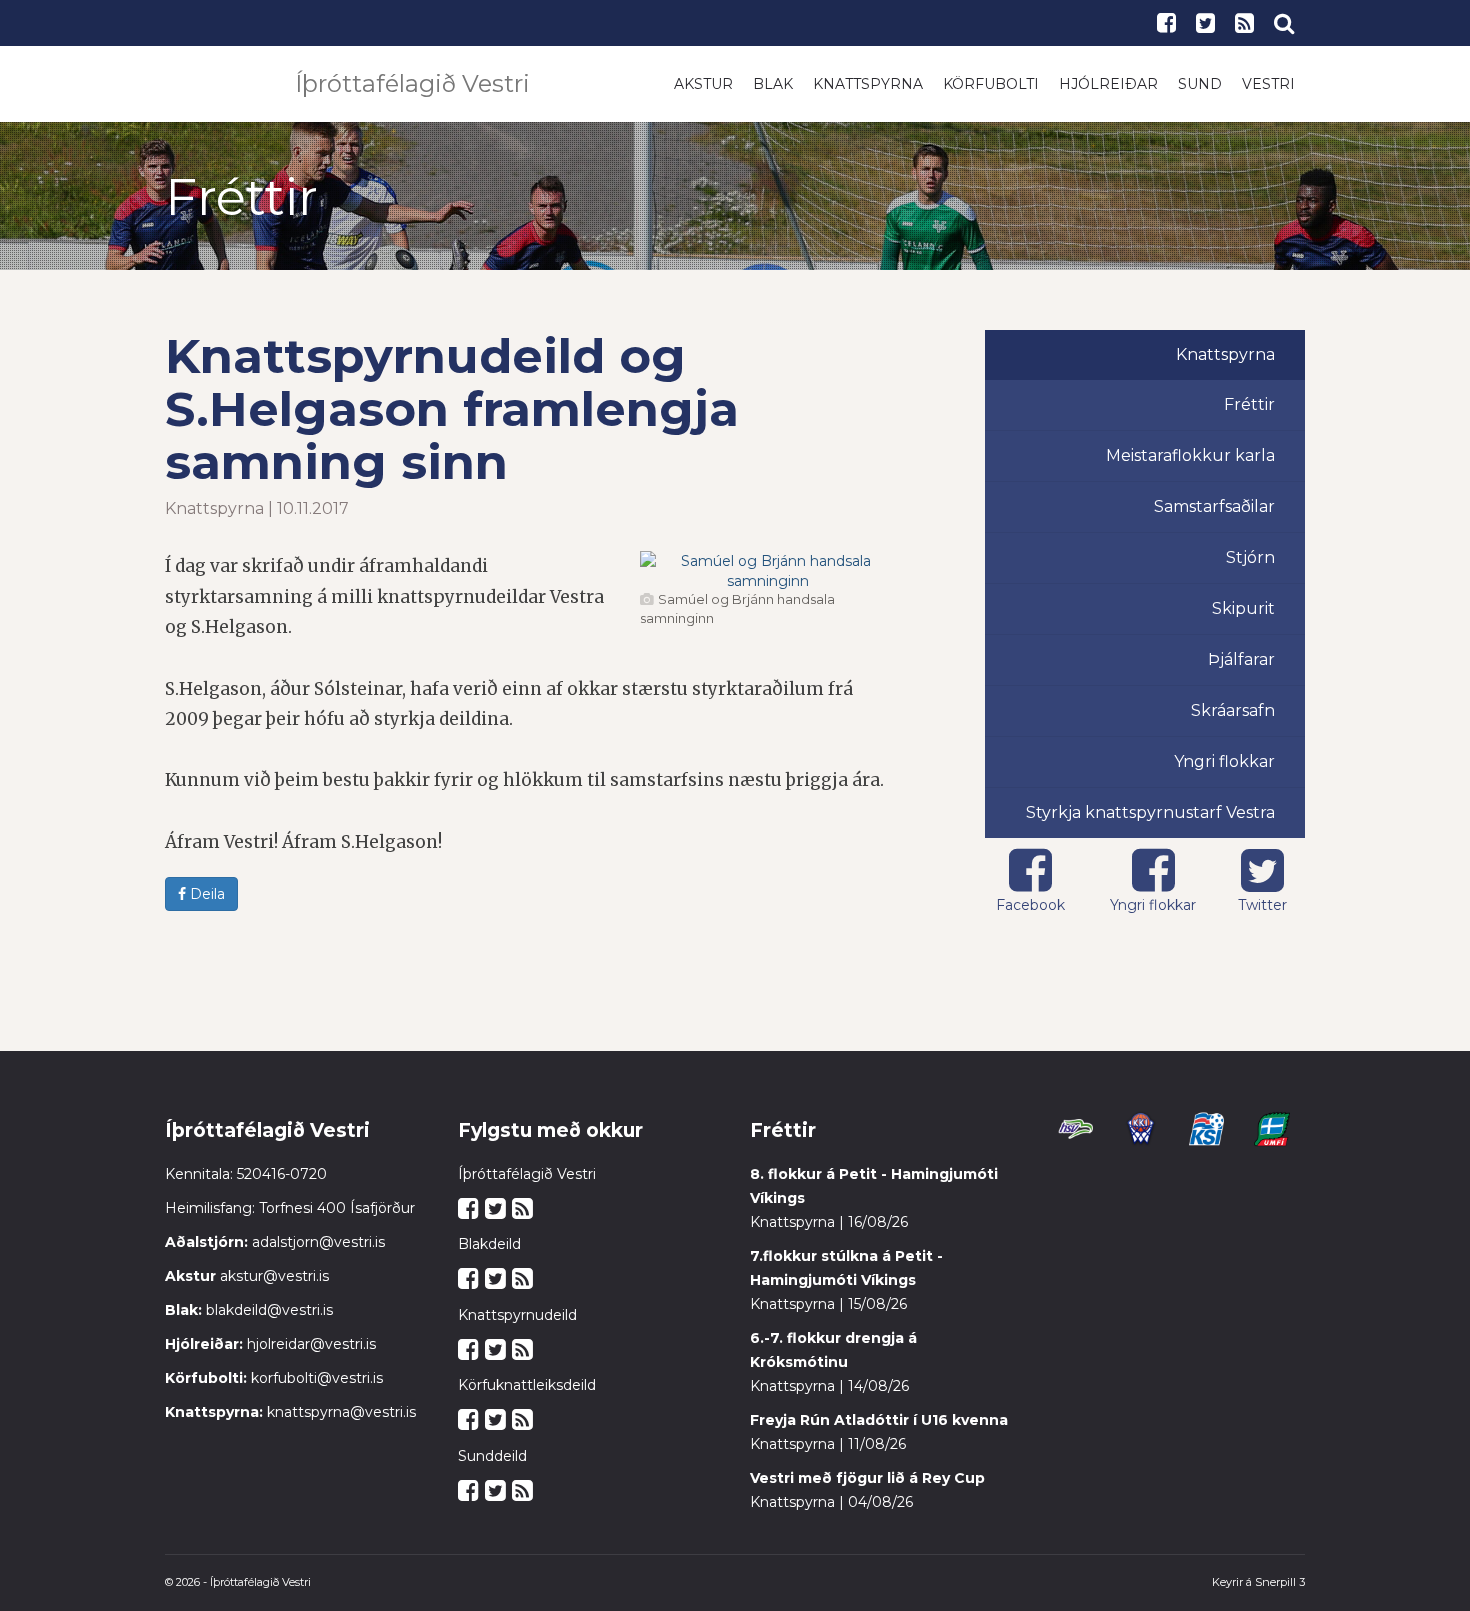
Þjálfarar (1241, 659)
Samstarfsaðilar (1214, 506)
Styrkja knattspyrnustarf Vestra (1150, 812)
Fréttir (1249, 404)
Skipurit (1243, 608)
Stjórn (1250, 557)
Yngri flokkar (1224, 761)
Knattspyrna (868, 84)
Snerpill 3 (1280, 1582)
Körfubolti (991, 84)
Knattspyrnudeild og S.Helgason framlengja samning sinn (452, 409)
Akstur (703, 84)
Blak (773, 84)
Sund (1200, 84)
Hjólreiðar (1108, 84)
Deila (205, 894)
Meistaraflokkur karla (1190, 455)
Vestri (1268, 84)
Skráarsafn (1233, 710)
